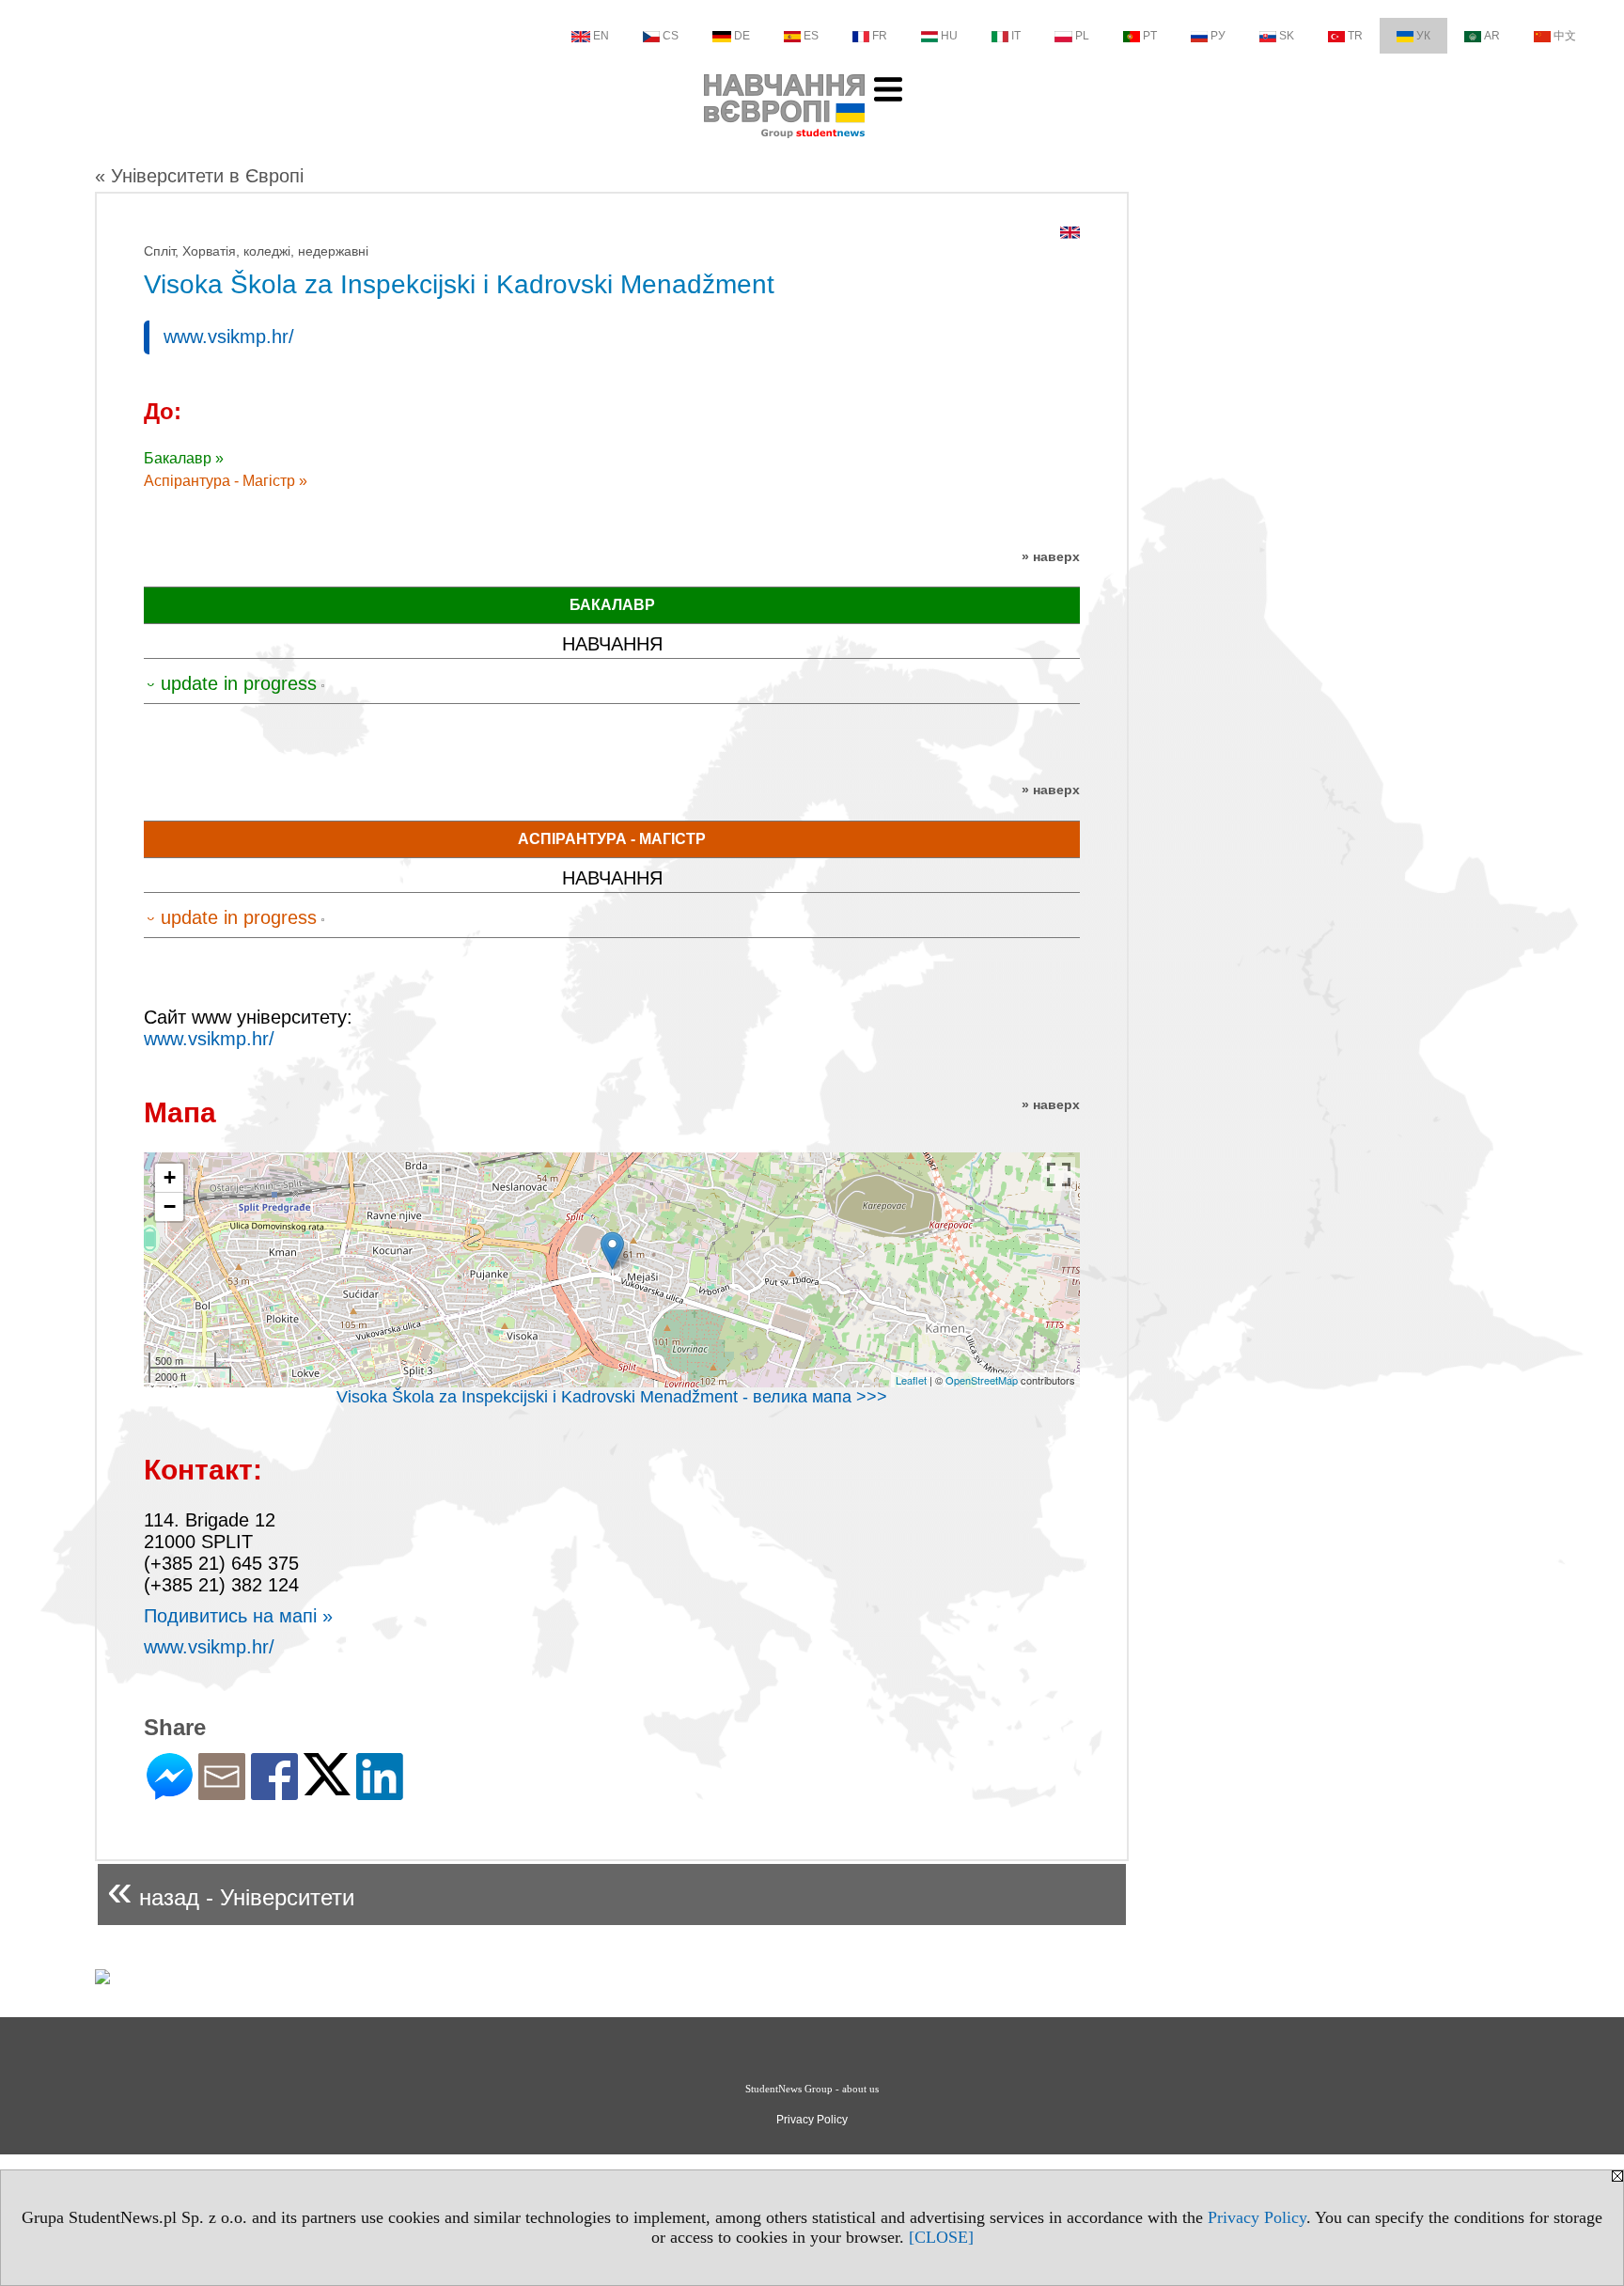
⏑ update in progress (232, 683)
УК (1423, 36)
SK (1287, 36)
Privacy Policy (1257, 2217)
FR (880, 36)
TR (1355, 36)
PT (1150, 36)
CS (671, 36)
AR (1492, 36)
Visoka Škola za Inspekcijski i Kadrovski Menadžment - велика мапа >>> (612, 1397)
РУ (1218, 36)
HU (949, 36)
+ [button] (170, 1177)
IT (1016, 36)
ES (811, 36)
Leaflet (911, 1380)
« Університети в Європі (199, 176)
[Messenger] (170, 1792)
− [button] (170, 1206)
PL (1082, 36)
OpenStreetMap (982, 1380)
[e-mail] (222, 1792)
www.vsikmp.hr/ (229, 337)
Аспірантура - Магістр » (226, 481)
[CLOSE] (941, 2237)
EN (601, 36)
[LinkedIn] (380, 1792)
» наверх (1051, 556)
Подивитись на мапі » (238, 1616)
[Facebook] (274, 1792)
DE (742, 36)
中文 (1565, 36)
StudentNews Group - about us (812, 2089)
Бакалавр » (184, 458)
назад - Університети (231, 1890)
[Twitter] (327, 1787)
